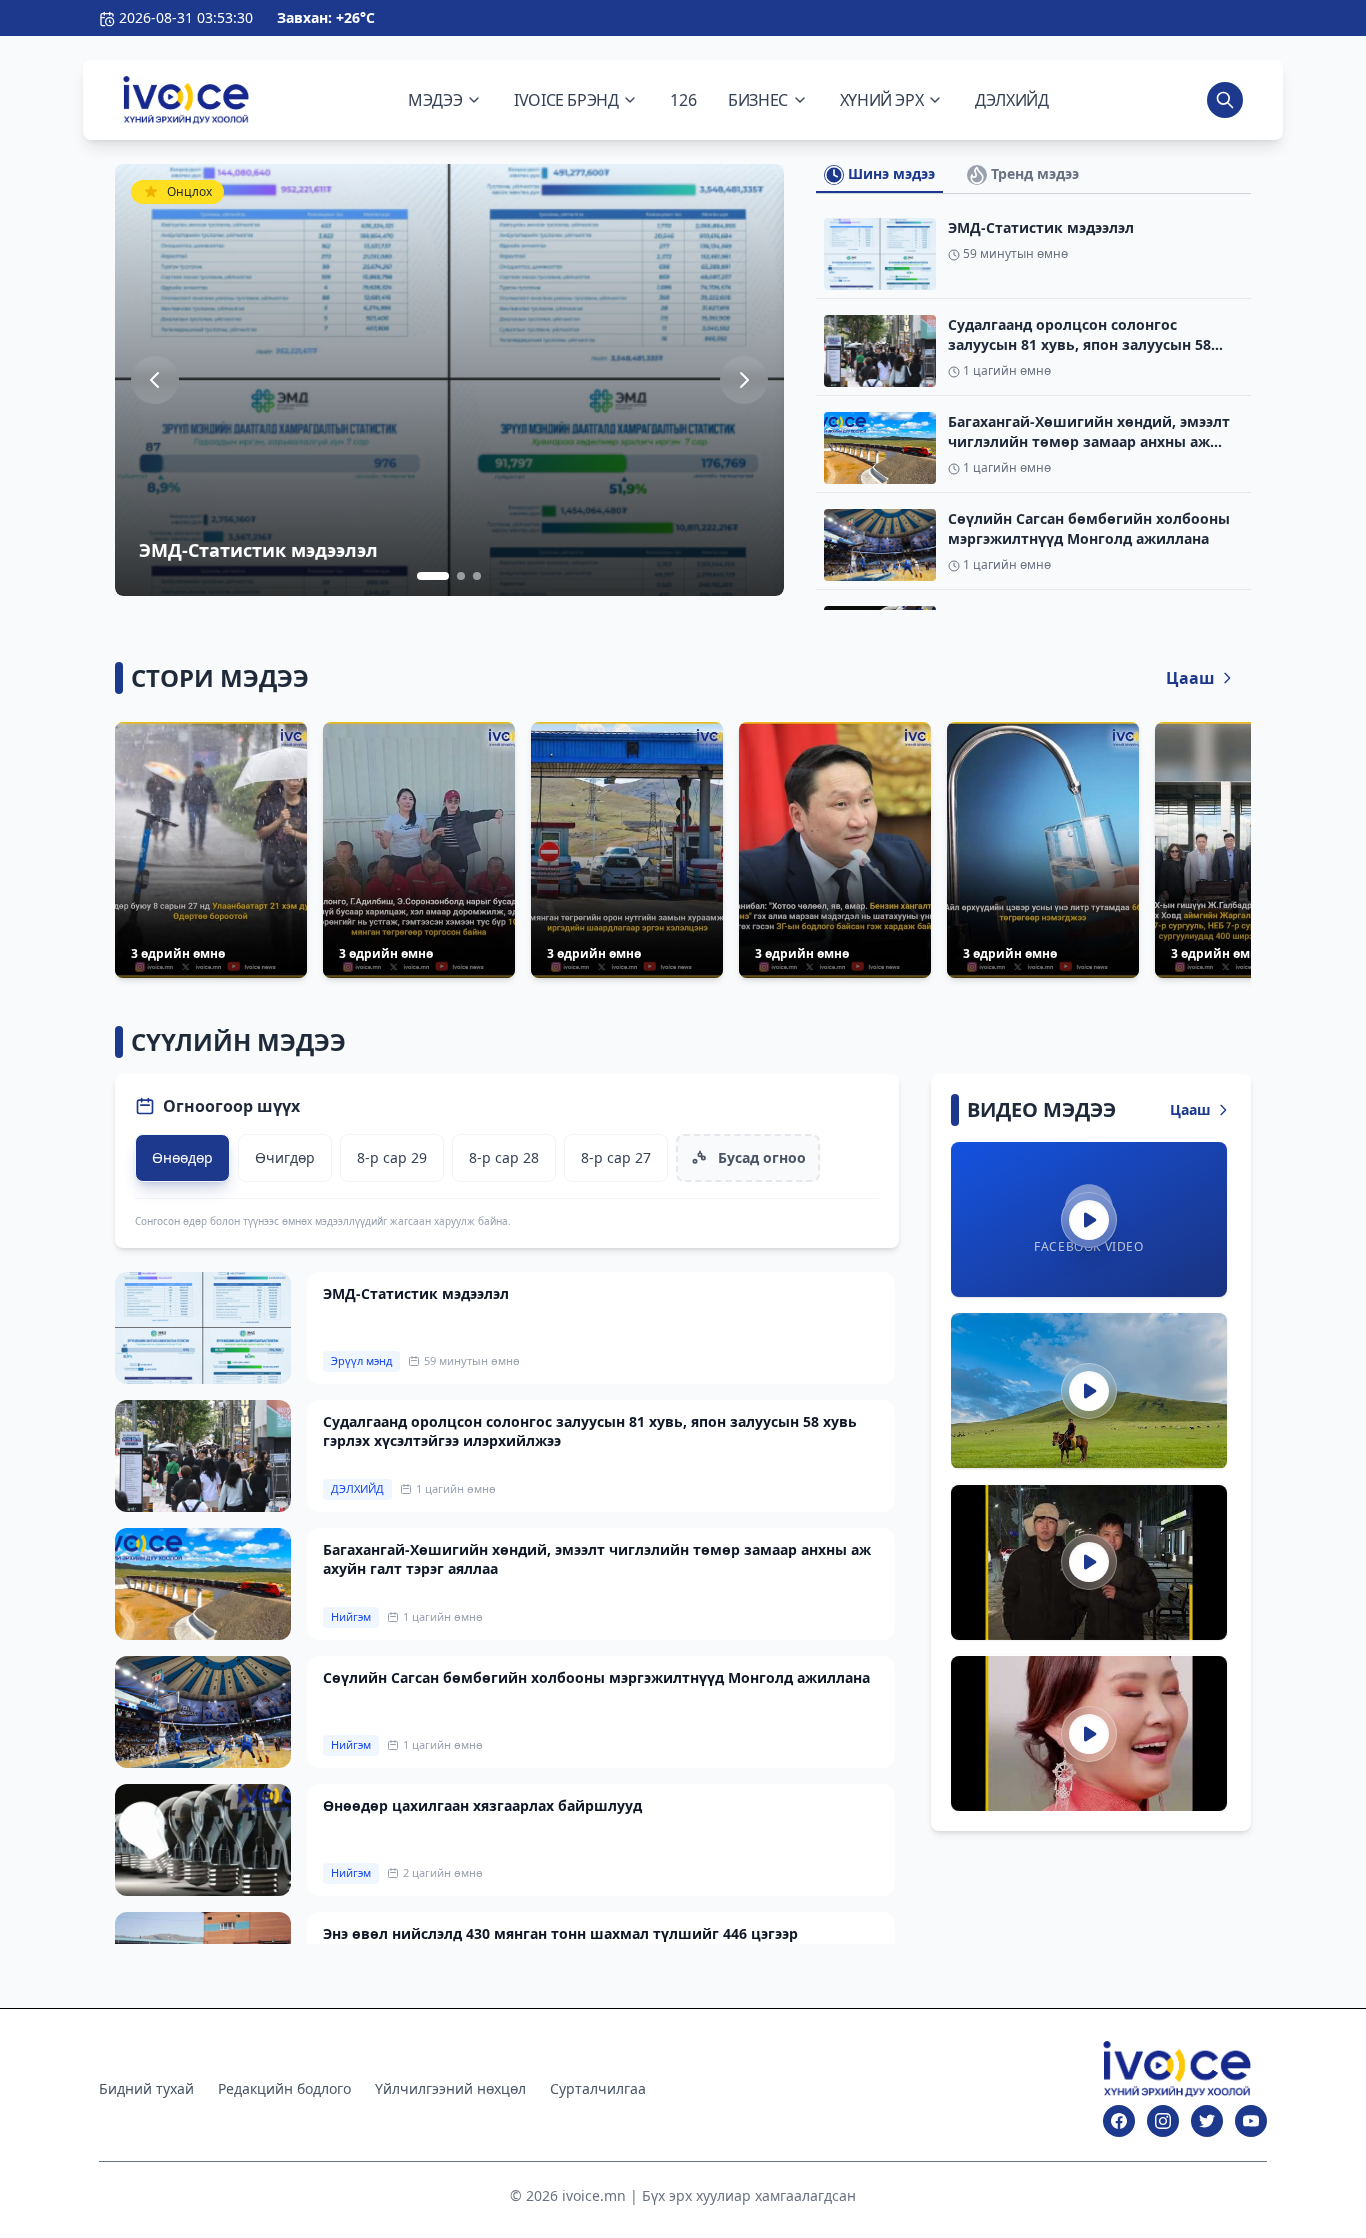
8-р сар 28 (504, 1157)
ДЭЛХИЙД (1011, 100)
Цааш (1190, 678)
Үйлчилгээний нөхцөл (450, 2088)
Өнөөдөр (182, 1157)
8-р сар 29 (392, 1157)
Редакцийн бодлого (284, 2088)
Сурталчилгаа (598, 2088)
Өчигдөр (285, 1157)
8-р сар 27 (616, 1157)
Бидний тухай (146, 2088)
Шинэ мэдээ (889, 173)
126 (683, 100)
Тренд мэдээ (1033, 173)
